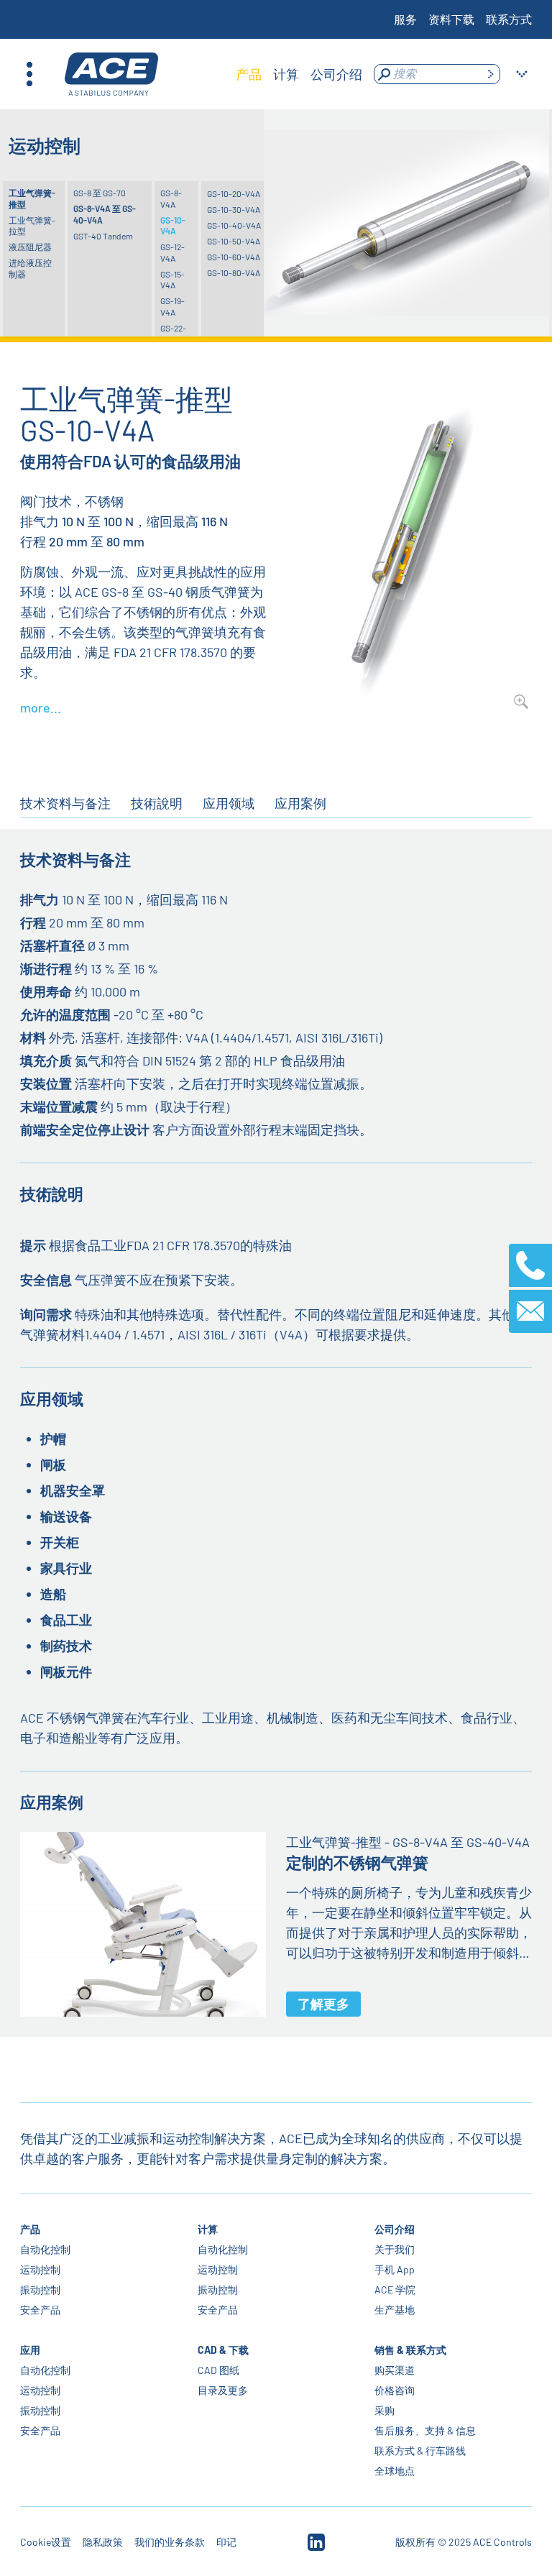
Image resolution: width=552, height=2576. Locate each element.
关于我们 (395, 2249)
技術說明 (157, 803)
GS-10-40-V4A (234, 225)
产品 (30, 2229)
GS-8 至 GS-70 (100, 193)
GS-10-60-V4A (234, 257)
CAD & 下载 (223, 2350)
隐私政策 (103, 2542)
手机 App (395, 2269)
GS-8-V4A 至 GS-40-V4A (105, 214)
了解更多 (323, 2004)
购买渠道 (395, 2370)
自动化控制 (45, 2249)
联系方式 (509, 19)
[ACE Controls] (111, 74)
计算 (208, 2229)
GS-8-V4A (171, 198)
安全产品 (40, 2310)
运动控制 (40, 2269)
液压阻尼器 (30, 247)
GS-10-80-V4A (234, 272)
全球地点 (395, 2471)
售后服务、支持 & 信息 (425, 2430)
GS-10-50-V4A (234, 241)
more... (41, 707)
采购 (385, 2410)
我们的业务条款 (170, 2542)
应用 (30, 2350)
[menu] (299, 74)
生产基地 (395, 2310)
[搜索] (490, 74)
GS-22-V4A (173, 334)
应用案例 (300, 803)
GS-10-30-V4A (234, 209)
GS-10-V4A (173, 226)
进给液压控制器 (30, 268)
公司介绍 (395, 2229)
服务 (405, 19)
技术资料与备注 (65, 803)
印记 (226, 2542)
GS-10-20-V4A (234, 193)
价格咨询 (395, 2390)
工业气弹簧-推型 (32, 198)
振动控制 (40, 2289)
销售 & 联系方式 (410, 2350)
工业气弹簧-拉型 (32, 226)
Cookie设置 (46, 2542)
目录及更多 (223, 2390)
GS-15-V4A (172, 280)
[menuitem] (249, 74)
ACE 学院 (395, 2289)
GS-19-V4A (172, 306)
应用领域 (229, 803)
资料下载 (451, 19)
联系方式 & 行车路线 (420, 2451)
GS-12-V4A (172, 252)
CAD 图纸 (218, 2370)
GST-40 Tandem (103, 236)
